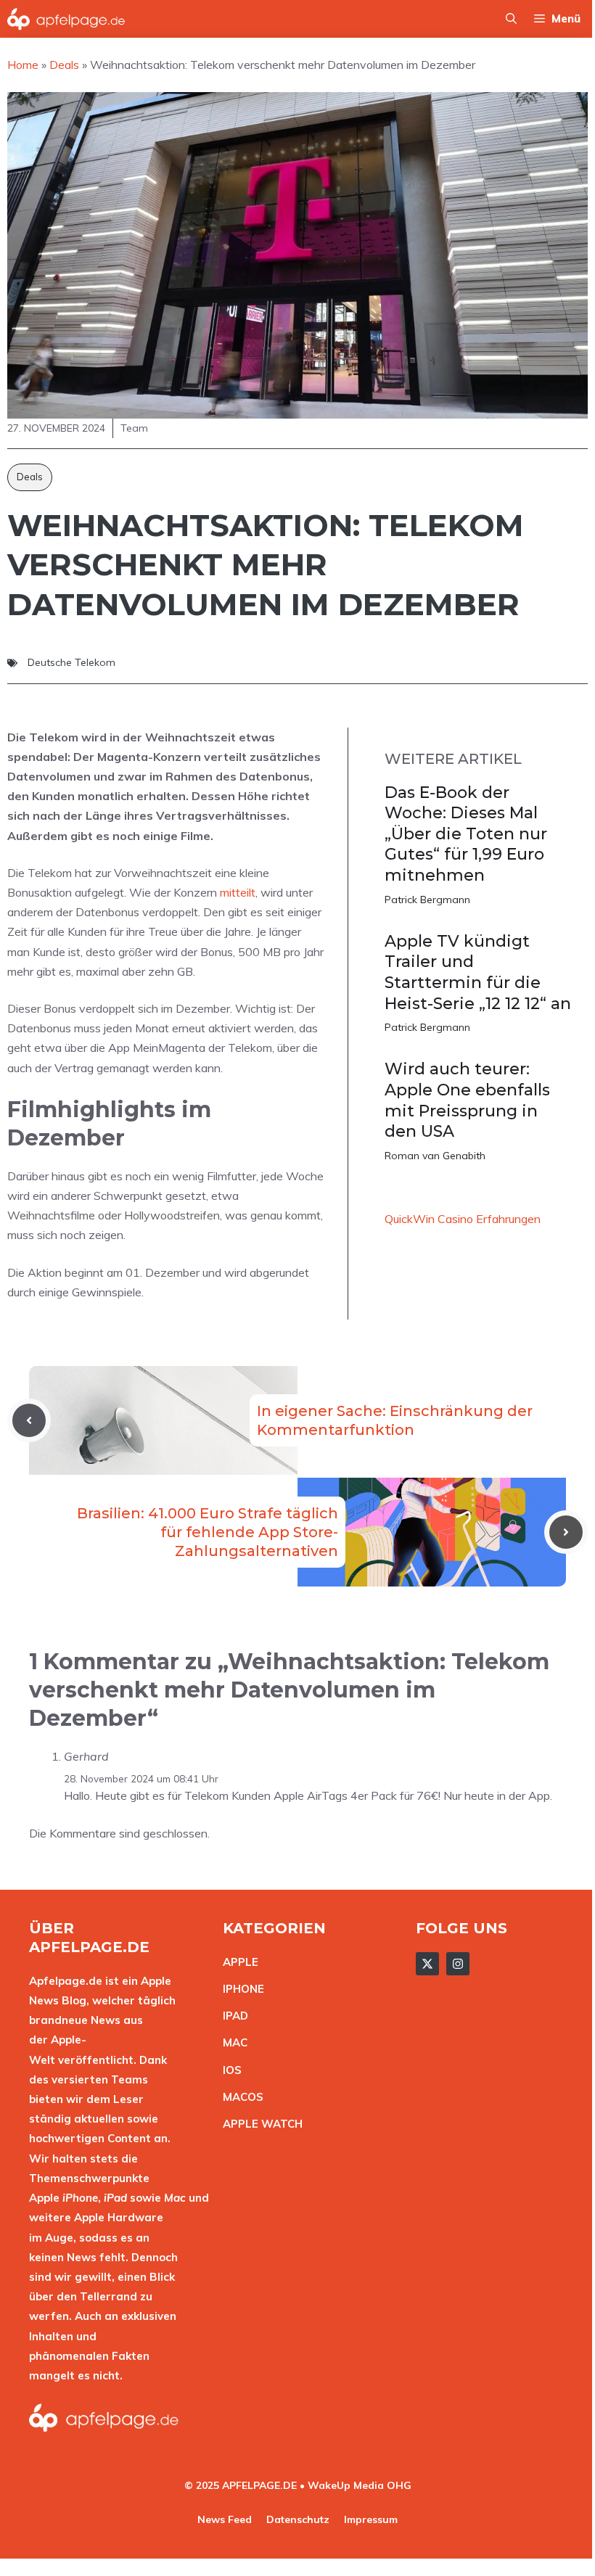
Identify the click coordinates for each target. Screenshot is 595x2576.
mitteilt (238, 892)
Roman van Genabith (435, 1156)
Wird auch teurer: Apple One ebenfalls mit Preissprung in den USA (467, 1100)
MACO (239, 2097)
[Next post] (566, 1532)
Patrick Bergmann (427, 900)
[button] (511, 19)
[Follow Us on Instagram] (458, 1964)
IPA (231, 2016)
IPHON (240, 1989)
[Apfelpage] (66, 19)
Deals (30, 477)
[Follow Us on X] (427, 1964)
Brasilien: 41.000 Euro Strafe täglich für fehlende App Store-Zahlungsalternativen (208, 1532)
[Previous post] (29, 1420)
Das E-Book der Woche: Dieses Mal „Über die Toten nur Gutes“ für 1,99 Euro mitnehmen (466, 834)
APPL (237, 1962)
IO (229, 2070)
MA (231, 2042)
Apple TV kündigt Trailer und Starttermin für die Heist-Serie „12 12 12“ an (478, 972)
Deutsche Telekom (71, 662)
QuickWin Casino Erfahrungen (463, 1219)
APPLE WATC (259, 2124)
